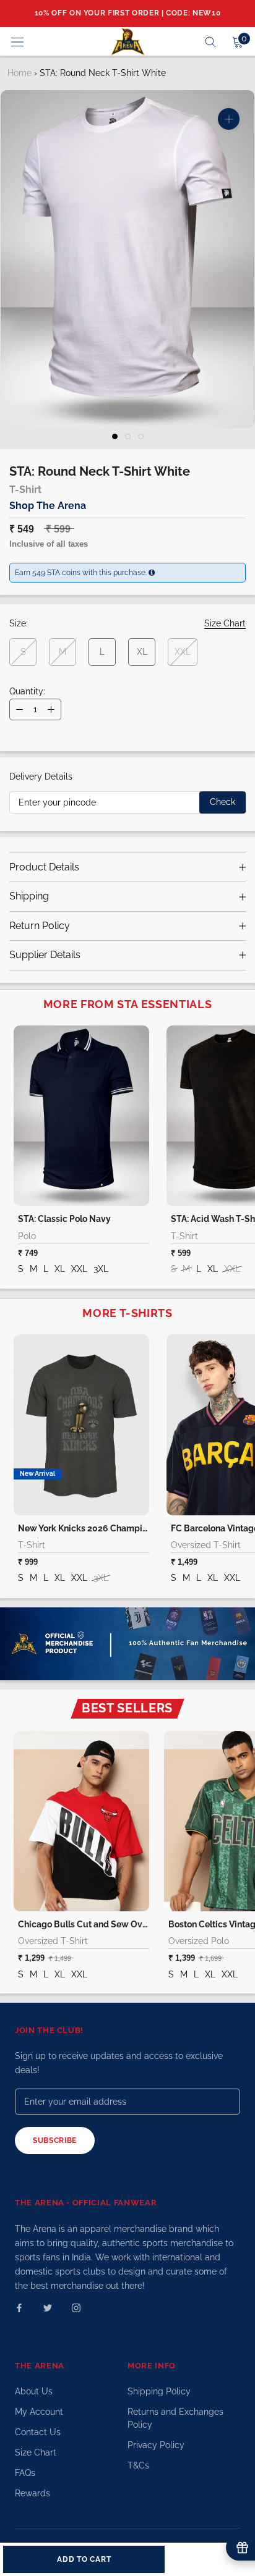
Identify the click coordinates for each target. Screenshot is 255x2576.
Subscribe (55, 2140)
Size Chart (36, 2452)
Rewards (32, 2493)
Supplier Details (45, 955)
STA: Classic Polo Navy (64, 1219)
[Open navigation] (17, 41)
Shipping (29, 896)
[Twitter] (48, 2307)
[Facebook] (19, 2307)
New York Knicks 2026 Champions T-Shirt (102, 1528)
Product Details (44, 867)
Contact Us (38, 2432)
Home (19, 73)
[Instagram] (76, 2307)
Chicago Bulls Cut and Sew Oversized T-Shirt (110, 1924)
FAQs (25, 2473)
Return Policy (40, 926)
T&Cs (138, 2465)
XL (142, 652)
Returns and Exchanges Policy (175, 2418)
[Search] (210, 41)
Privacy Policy (156, 2445)
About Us (34, 2391)
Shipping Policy (159, 2391)
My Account (39, 2412)
